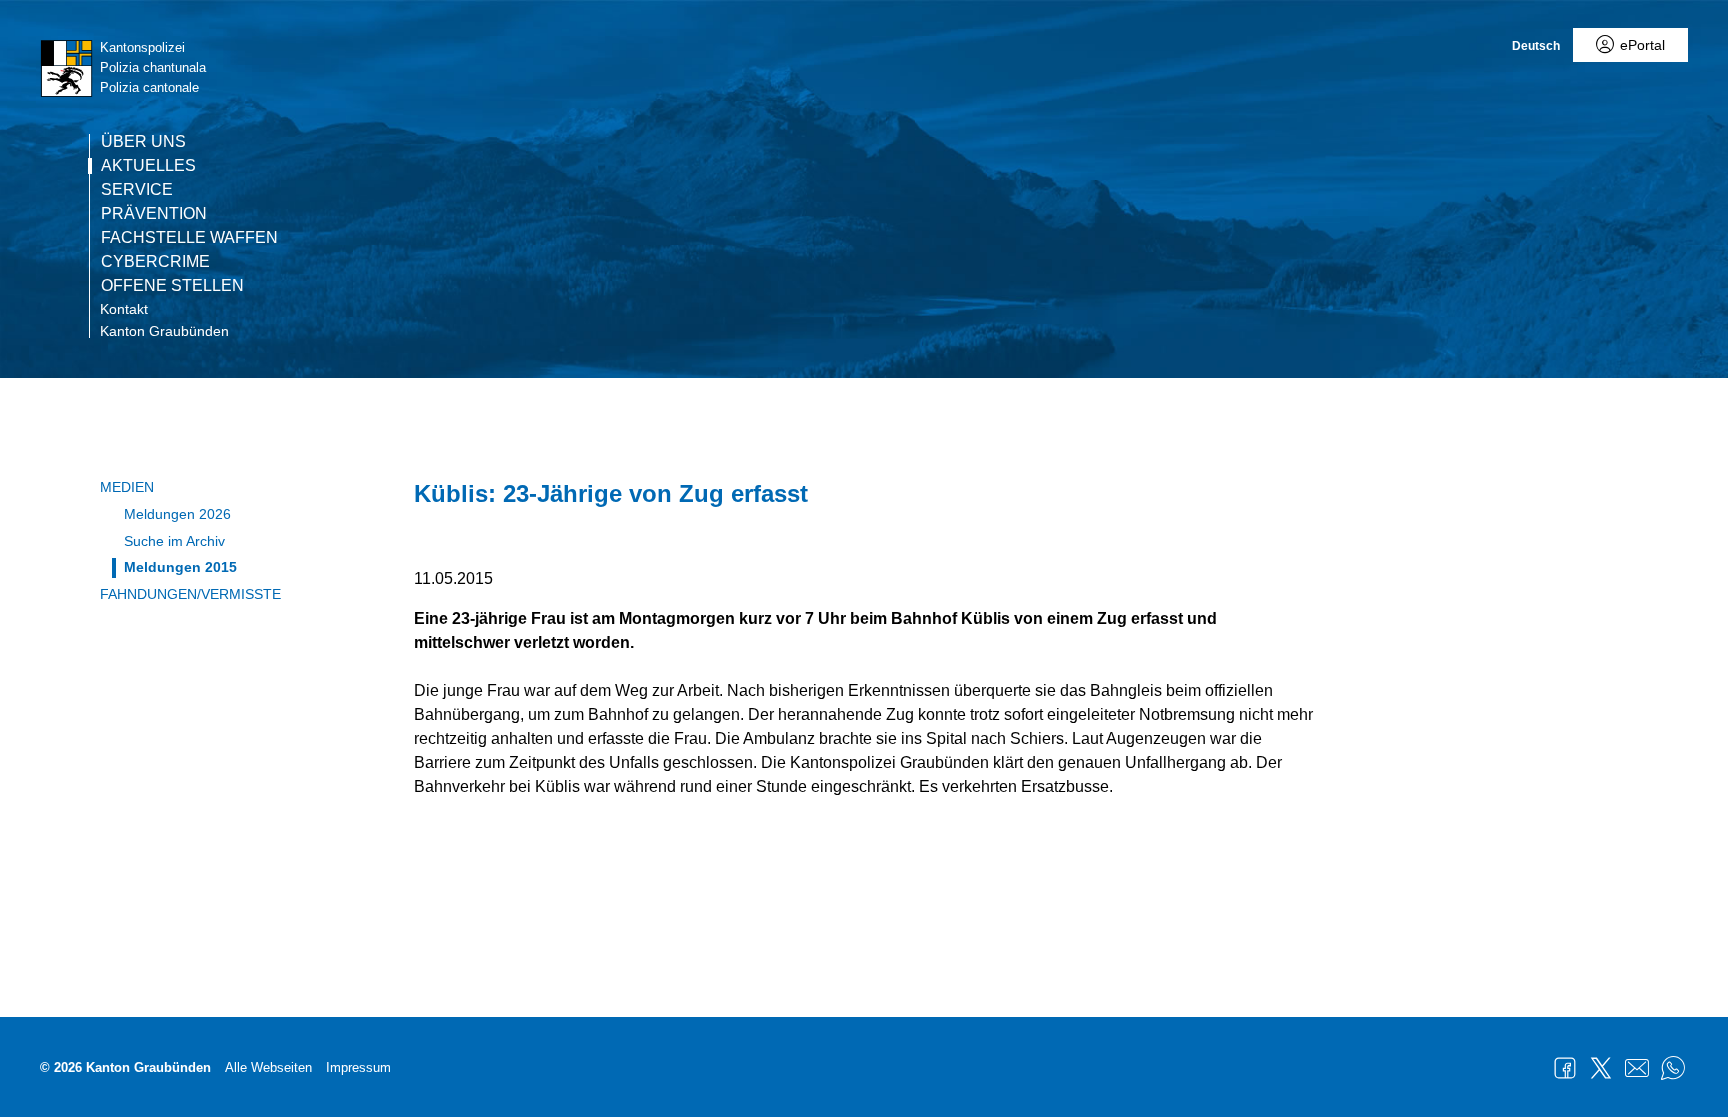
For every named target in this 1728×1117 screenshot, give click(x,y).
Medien (127, 487)
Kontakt (124, 309)
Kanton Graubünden (164, 331)
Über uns (143, 142)
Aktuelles (148, 166)
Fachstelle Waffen (189, 238)
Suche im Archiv (174, 541)
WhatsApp (1673, 1068)
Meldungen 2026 (177, 514)
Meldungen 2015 (180, 567)
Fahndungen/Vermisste (190, 594)
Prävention (154, 214)
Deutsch (1536, 46)
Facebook (1565, 1068)
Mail (1637, 1068)
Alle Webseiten (268, 1067)
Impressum (358, 1067)
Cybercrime (155, 262)
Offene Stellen (172, 286)
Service (137, 190)
